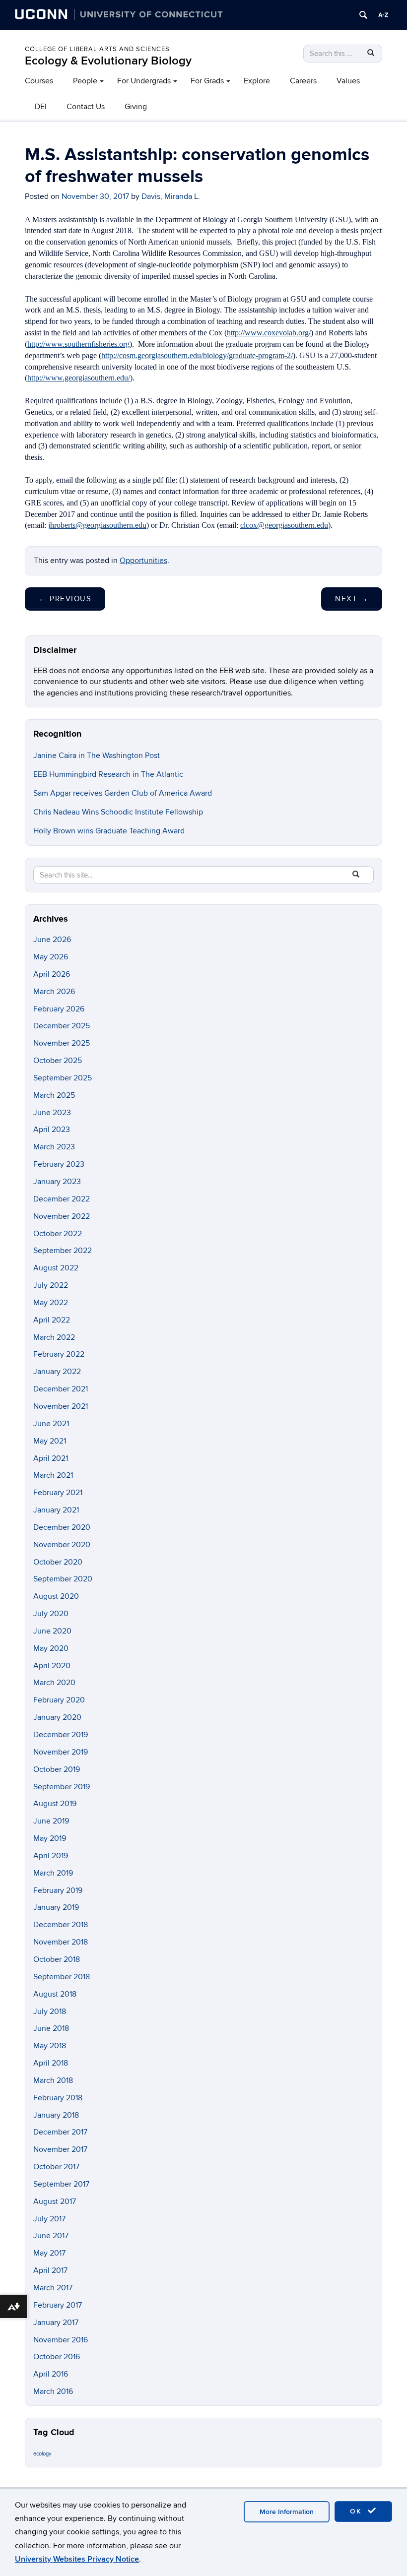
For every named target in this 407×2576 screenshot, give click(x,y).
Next (352, 599)
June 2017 (51, 2236)
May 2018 (50, 2046)
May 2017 (49, 2253)
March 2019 (53, 1873)
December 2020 (62, 1527)
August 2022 (56, 1268)
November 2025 (62, 1043)
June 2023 (52, 1113)
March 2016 (53, 2391)
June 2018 (51, 2028)
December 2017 (60, 2132)
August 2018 (55, 1994)
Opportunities (143, 561)
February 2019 (58, 1890)
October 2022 (58, 1234)
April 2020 (52, 1666)
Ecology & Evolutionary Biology (108, 61)
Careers (303, 81)
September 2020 (63, 1579)
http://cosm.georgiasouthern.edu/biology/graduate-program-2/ (197, 355)
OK (357, 2511)
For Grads (207, 81)
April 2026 (52, 974)
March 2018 (53, 2080)
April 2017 (50, 2270)
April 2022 (52, 1320)
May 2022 (51, 1303)
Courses (39, 81)
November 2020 (62, 1545)
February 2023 (59, 1164)
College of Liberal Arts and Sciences (97, 49)
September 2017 (61, 2184)
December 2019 (61, 1735)
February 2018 (58, 2098)
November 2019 (61, 1752)
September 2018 (62, 1977)
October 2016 (57, 2357)
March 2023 (54, 1147)
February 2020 (59, 1700)
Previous (65, 599)
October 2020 (58, 1562)
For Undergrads (144, 81)
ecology (42, 2454)
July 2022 (51, 1285)
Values (348, 81)
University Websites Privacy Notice (77, 2559)
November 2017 (60, 2149)
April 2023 (52, 1130)
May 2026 (51, 957)
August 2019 (55, 1804)
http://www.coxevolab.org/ (269, 333)
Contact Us (86, 107)
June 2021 (51, 1424)
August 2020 (56, 1596)
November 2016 (61, 2340)
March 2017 (53, 2288)
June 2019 (51, 1821)
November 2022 (62, 1216)
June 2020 (52, 1631)
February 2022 (59, 1354)
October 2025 (58, 1061)
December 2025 (62, 1026)
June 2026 (52, 940)
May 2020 (51, 1648)
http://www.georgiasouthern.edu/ (79, 378)
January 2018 (56, 2115)
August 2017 (55, 2201)
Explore (257, 81)
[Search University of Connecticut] (363, 15)
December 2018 (61, 1925)
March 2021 (53, 1475)
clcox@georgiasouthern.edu (284, 525)
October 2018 (57, 1959)
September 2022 (63, 1251)
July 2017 (49, 2219)
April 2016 (51, 2374)
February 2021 (58, 1493)
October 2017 (56, 2167)
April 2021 (51, 1458)
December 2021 (61, 1389)
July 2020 (51, 1614)
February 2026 (59, 1009)
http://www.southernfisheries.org (78, 344)
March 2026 (54, 992)
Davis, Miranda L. (171, 196)
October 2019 (57, 1769)
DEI (41, 107)
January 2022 (57, 1372)
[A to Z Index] (383, 15)
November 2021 (61, 1406)
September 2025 (63, 1078)
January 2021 (56, 1510)
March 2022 (54, 1337)
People (85, 81)
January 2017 (56, 2323)
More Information (287, 2512)
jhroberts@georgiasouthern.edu (97, 525)
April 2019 (51, 1856)
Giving (136, 107)
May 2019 (50, 1838)
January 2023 (57, 1182)
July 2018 (50, 2011)
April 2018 (51, 2063)
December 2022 (62, 1199)
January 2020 (57, 1717)
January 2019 (56, 1907)
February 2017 (58, 2305)
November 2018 (61, 1942)
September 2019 (62, 1787)
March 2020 (54, 1683)
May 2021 (50, 1441)
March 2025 (54, 1095)
